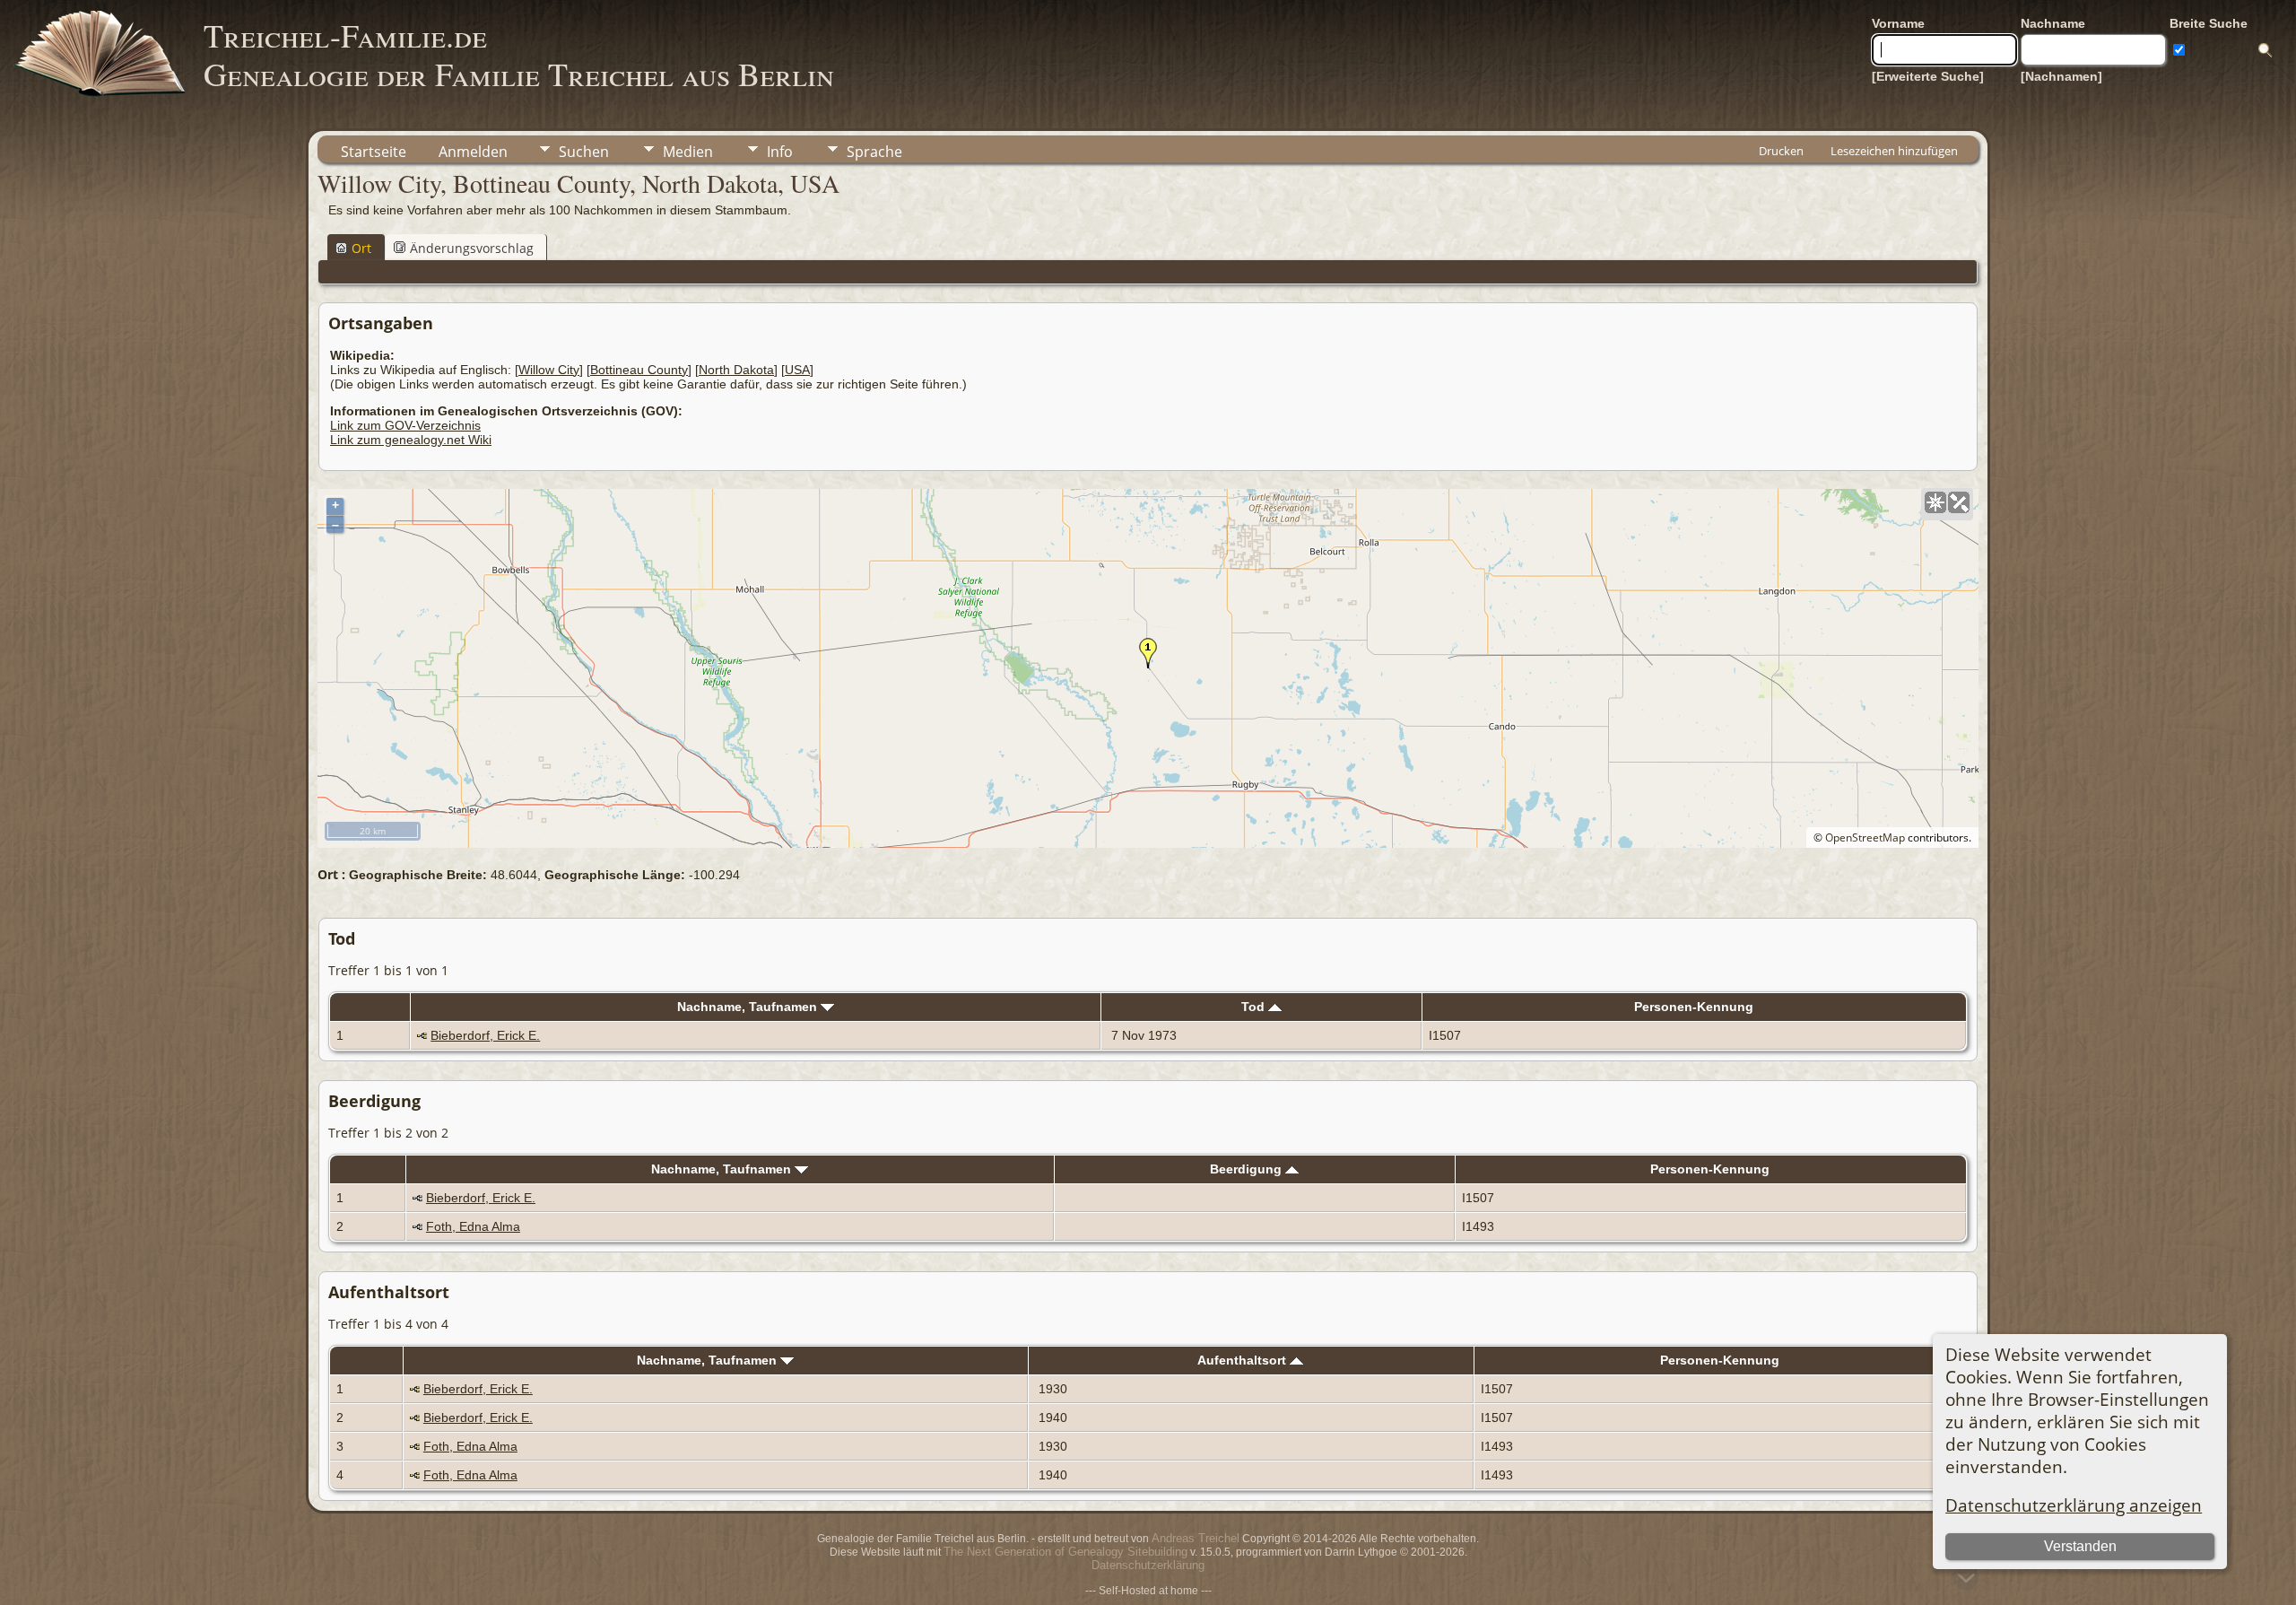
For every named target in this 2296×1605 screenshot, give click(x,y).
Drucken (1781, 151)
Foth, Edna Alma (473, 1226)
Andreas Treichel (1196, 1538)
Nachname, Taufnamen (749, 1007)
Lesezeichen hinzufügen (1894, 151)
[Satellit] (1959, 502)
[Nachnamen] (2061, 76)
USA (797, 370)
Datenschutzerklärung (1148, 1565)
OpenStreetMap (1865, 837)
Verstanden (2080, 1546)
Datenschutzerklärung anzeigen (2074, 1505)
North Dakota (736, 370)
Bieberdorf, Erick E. (485, 1035)
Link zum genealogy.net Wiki (411, 440)
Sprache (874, 152)
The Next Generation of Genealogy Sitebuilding (1065, 1552)
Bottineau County (639, 370)
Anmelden (473, 152)
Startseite (374, 152)
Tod (1255, 1007)
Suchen (584, 152)
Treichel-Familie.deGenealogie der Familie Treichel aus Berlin (519, 54)
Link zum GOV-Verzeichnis (405, 425)
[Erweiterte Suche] (1928, 76)
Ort (361, 248)
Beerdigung (1248, 1169)
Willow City (549, 370)
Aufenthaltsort (1244, 1360)
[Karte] (1935, 502)
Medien (688, 152)
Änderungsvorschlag (472, 248)
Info (780, 152)
